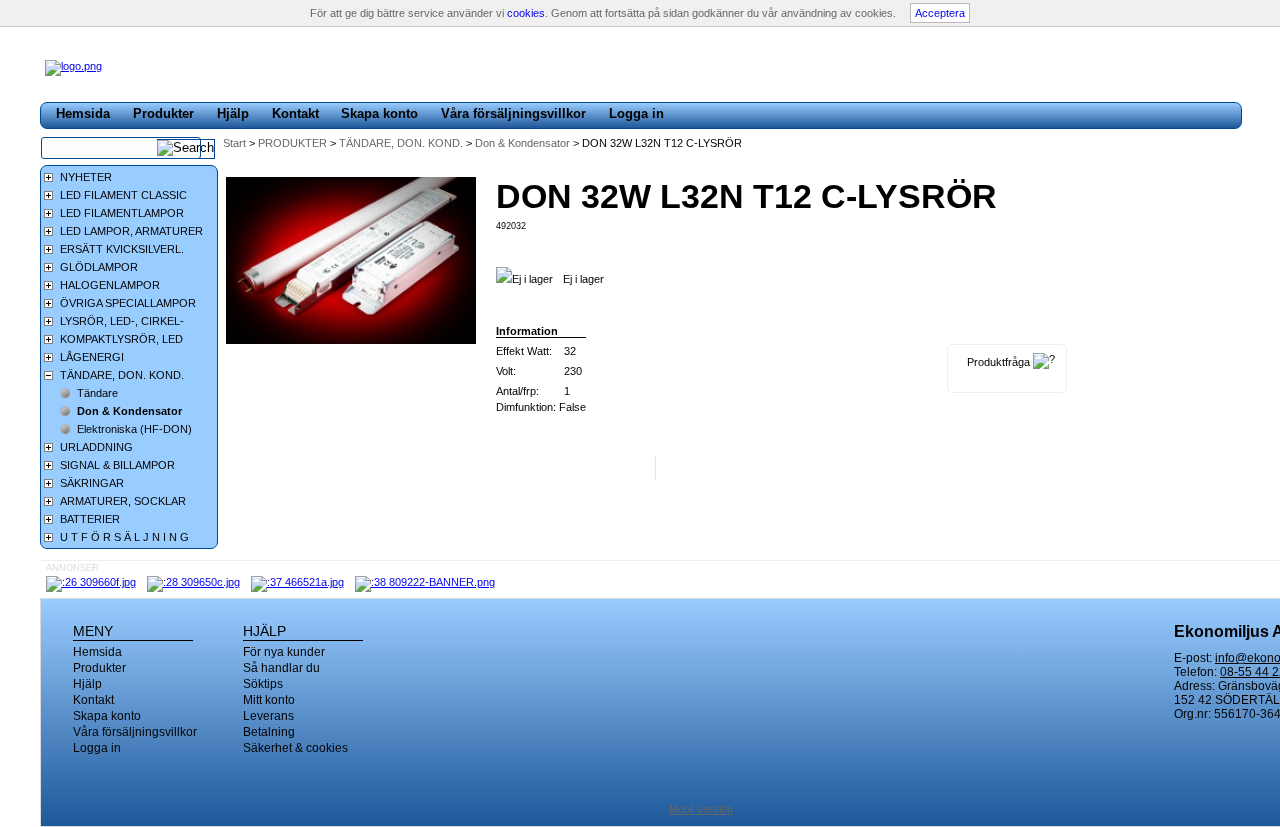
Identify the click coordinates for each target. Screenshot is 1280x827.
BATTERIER (90, 519)
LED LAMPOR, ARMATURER (131, 231)
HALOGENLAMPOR (110, 285)
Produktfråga (998, 362)
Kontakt (295, 113)
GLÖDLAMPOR (99, 267)
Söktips (263, 684)
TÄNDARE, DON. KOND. (402, 143)
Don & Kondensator (524, 143)
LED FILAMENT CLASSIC (123, 195)
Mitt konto (269, 700)
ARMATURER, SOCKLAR (123, 501)
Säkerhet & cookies (295, 748)
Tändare (97, 393)
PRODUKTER (294, 143)
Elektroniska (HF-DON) (134, 429)
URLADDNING (96, 447)
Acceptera (940, 13)
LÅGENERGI (92, 357)
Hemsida (83, 113)
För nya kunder (284, 652)
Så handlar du (281, 668)
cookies (526, 13)
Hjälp (233, 113)
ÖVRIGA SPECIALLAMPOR (128, 303)
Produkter (163, 113)
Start (234, 143)
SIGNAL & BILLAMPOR (117, 465)
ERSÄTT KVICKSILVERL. (122, 249)
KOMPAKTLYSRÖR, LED (121, 339)
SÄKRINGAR (92, 483)
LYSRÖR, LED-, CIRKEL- (122, 321)
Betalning (269, 732)
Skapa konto (379, 113)
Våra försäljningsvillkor (513, 113)
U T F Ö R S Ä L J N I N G (124, 537)
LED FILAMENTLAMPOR (122, 213)
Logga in (636, 113)
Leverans (268, 716)
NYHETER (86, 177)
